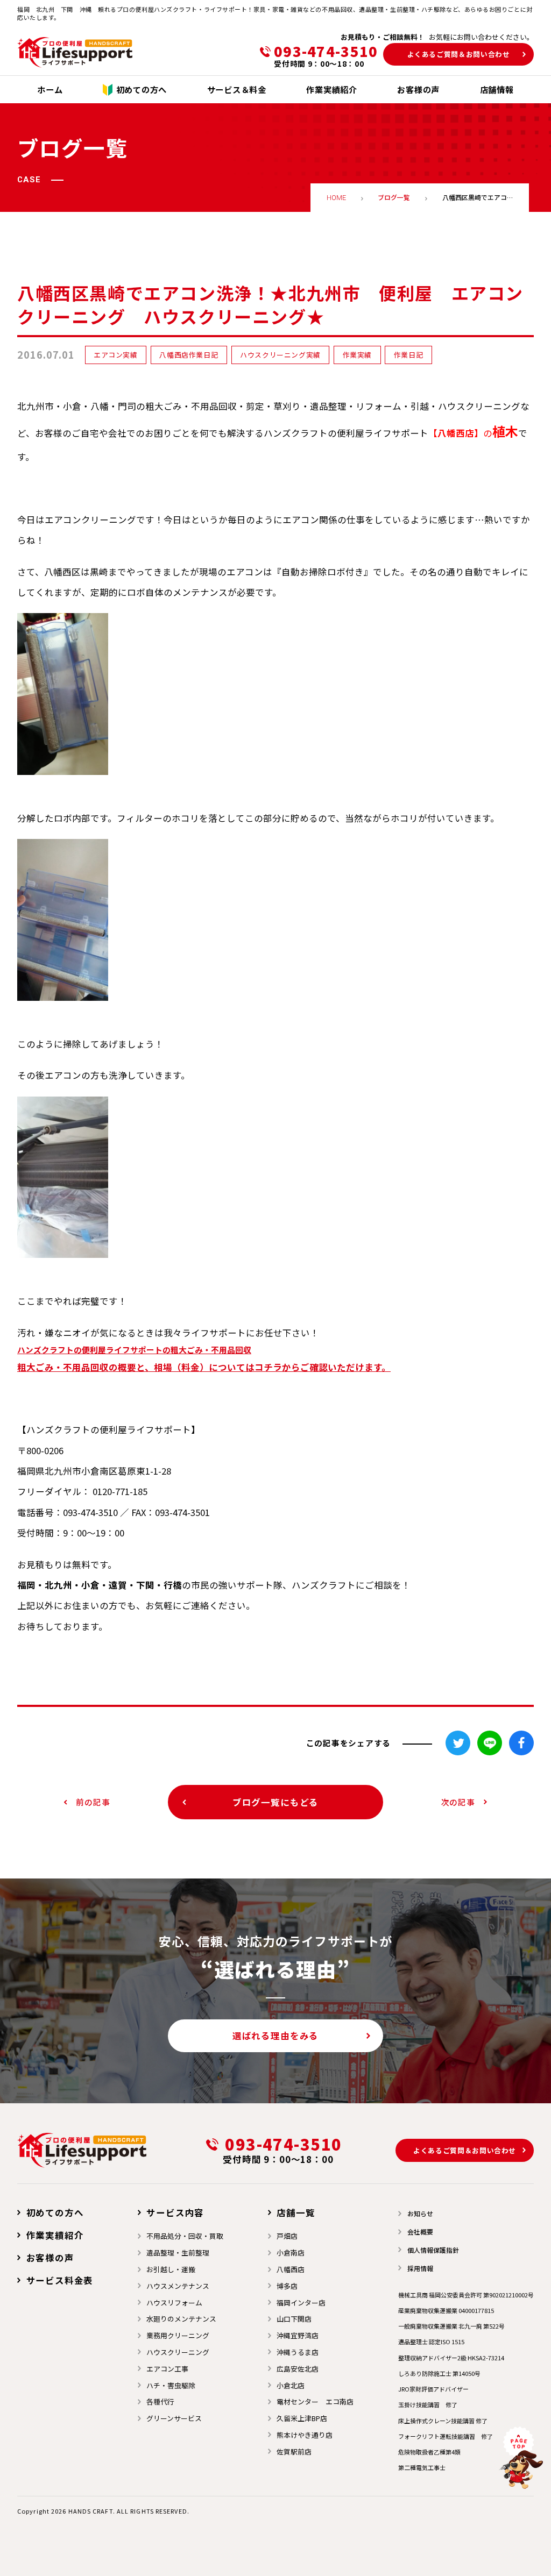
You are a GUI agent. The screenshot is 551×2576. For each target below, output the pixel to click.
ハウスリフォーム (174, 2303)
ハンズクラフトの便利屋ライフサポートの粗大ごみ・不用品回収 (134, 1350)
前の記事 (93, 1802)
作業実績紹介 (55, 2235)
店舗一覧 (296, 2212)
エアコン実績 (116, 355)
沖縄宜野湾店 (298, 2335)
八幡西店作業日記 (189, 355)
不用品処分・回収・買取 (185, 2236)
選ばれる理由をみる (275, 2036)
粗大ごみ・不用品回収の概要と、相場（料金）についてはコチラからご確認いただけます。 (204, 1367)
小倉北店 (291, 2385)
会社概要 (420, 2232)
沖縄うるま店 (298, 2352)
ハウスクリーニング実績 (280, 355)
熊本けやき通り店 (305, 2435)
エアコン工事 (167, 2369)
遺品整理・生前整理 (178, 2253)
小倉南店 (291, 2253)
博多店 (287, 2286)
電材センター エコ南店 (315, 2401)
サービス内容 (175, 2212)
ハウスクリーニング (178, 2352)
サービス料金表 (60, 2280)
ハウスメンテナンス (178, 2286)
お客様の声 (50, 2258)
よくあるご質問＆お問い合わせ (459, 54)
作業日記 (409, 355)
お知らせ (420, 2213)
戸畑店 (287, 2236)
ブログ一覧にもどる (275, 1802)
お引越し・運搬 (171, 2269)
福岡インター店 (301, 2303)
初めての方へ (55, 2212)
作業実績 (358, 355)
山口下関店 (294, 2319)
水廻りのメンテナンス (181, 2319)
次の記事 (458, 1802)
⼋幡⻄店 (291, 2269)
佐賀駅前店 (294, 2452)
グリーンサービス (174, 2418)
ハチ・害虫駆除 (171, 2385)
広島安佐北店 (298, 2369)
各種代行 (160, 2401)
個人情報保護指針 (433, 2250)
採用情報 (420, 2268)
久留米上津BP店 (302, 2418)
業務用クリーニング (178, 2335)
